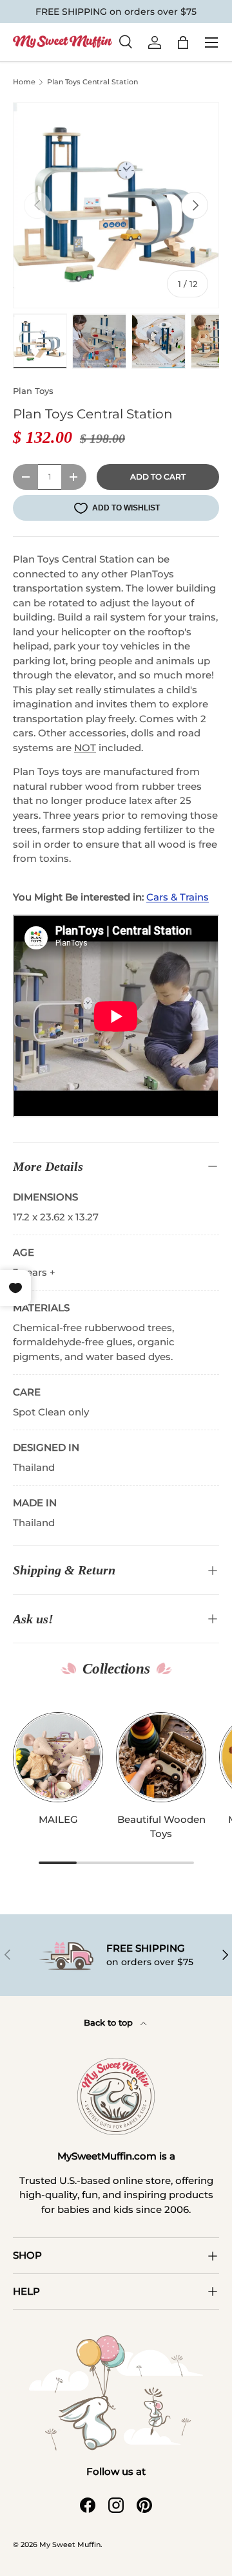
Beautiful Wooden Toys (161, 1827)
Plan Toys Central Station (92, 82)
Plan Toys (33, 391)
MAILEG (58, 1819)
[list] (116, 205)
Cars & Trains (178, 897)
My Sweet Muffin (70, 2544)
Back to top (110, 2022)
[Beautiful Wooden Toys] (161, 1757)
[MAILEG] (58, 1757)
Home (24, 82)
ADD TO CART (158, 477)
